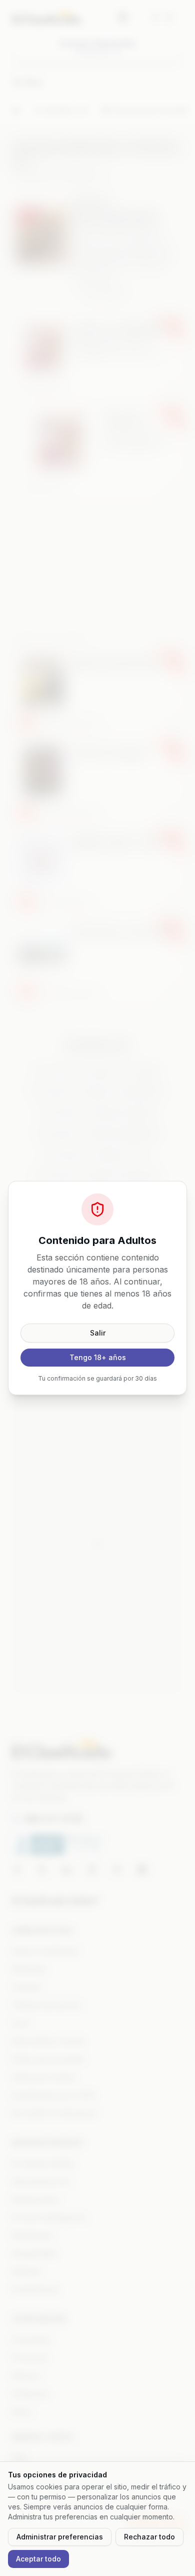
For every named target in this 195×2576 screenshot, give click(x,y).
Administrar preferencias (60, 2537)
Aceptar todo (38, 2559)
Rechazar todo (149, 2537)
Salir (98, 1333)
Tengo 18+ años (98, 1357)
